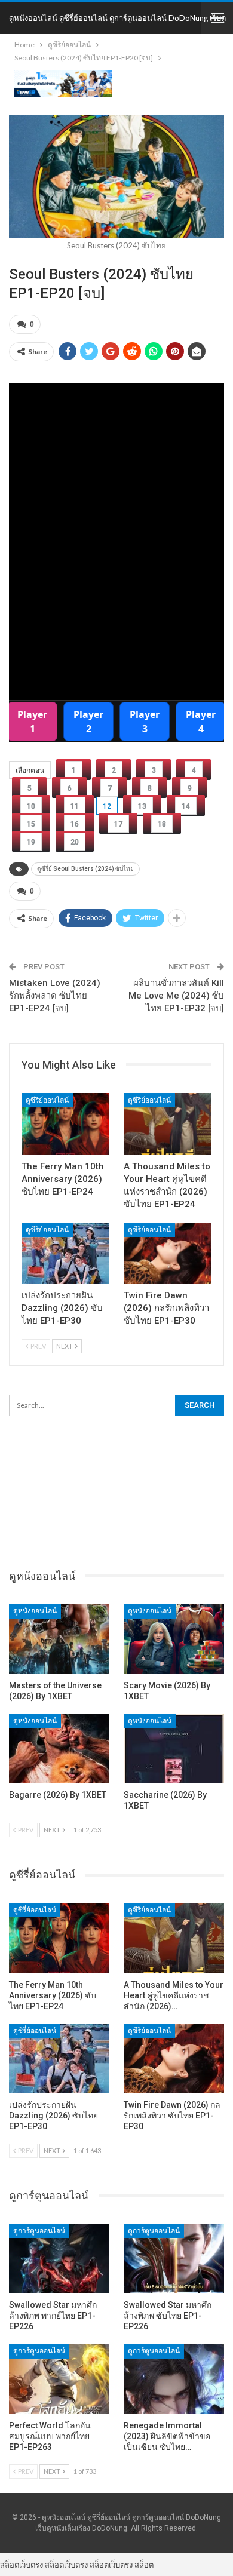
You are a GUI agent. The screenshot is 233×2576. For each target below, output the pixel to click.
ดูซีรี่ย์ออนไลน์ (47, 1100)
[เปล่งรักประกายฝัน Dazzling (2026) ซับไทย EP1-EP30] (65, 1253)
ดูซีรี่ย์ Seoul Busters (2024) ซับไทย (85, 869)
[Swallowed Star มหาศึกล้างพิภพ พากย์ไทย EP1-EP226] (59, 2259)
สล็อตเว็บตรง (22, 2565)
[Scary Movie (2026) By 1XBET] (174, 1639)
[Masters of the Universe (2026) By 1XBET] (59, 1639)
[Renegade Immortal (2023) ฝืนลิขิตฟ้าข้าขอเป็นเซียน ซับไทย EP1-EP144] (174, 2379)
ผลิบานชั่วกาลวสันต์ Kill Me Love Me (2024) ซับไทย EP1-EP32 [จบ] (176, 996)
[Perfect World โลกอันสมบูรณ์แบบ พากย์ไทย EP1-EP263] (59, 2379)
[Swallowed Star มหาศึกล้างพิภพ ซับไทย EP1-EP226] (174, 2259)
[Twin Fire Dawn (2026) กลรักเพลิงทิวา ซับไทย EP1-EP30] (168, 1253)
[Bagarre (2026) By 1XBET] (59, 1749)
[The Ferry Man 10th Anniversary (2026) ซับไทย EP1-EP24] (65, 1124)
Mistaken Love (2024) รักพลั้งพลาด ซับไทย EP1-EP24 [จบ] (55, 996)
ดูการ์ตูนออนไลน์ (39, 2231)
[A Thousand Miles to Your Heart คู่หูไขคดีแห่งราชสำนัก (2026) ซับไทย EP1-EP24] (168, 1124)
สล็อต (144, 2565)
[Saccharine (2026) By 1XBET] (174, 1749)
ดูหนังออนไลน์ (35, 1611)
